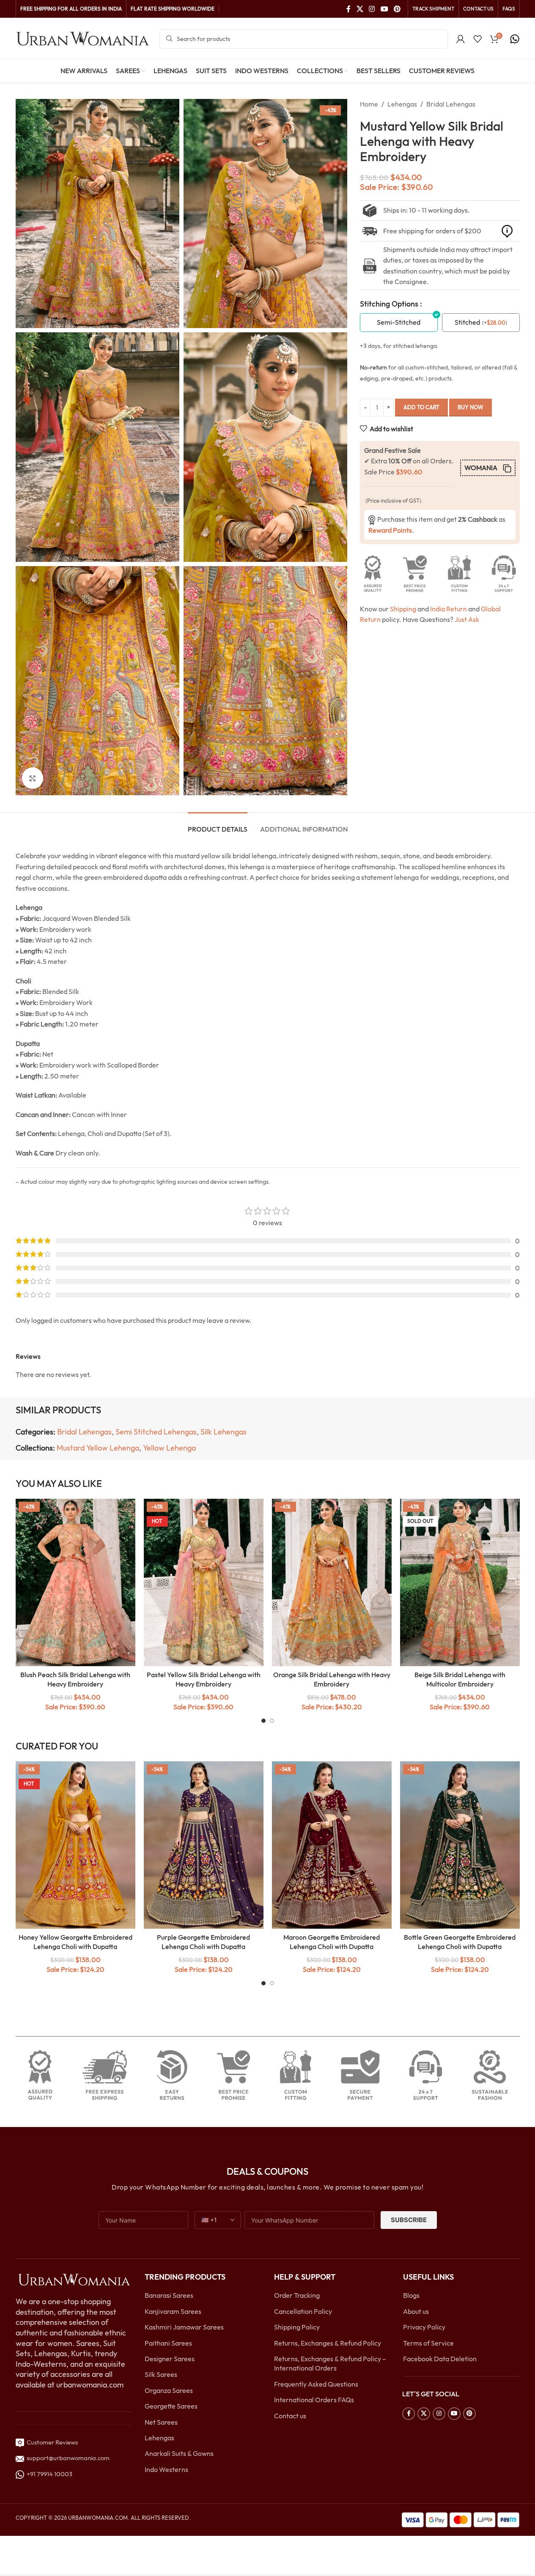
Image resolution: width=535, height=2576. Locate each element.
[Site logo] (83, 38)
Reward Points (390, 530)
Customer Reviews (51, 2442)
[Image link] (74, 2279)
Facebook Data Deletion (440, 2359)
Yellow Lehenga (169, 1448)
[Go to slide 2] (272, 1721)
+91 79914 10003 (48, 2474)
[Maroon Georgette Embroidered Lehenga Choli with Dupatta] (332, 1845)
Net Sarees (161, 2422)
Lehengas (402, 104)
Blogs (411, 2295)
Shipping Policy (297, 2327)
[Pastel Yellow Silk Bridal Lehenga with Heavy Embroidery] (204, 1582)
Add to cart (421, 407)
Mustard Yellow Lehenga (98, 1448)
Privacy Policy (424, 2327)
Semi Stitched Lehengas (156, 1432)
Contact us (290, 2415)
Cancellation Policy (303, 2311)
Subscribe (409, 2220)
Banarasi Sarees (169, 2295)
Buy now (471, 407)
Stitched (467, 322)
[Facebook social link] (348, 9)
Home (369, 104)
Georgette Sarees (171, 2406)
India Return (449, 609)
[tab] (218, 825)
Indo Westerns (166, 2469)
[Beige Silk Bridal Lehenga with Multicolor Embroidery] (460, 1582)
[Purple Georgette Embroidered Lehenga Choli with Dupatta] (204, 1845)
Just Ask (467, 619)
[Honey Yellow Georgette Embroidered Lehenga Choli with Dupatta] (75, 1845)
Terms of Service (428, 2343)
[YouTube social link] (384, 9)
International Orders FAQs (314, 2400)
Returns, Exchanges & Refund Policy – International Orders (330, 2363)
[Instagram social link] (372, 9)
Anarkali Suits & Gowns (179, 2453)
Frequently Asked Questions (316, 2384)
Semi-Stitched (399, 322)
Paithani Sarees (168, 2343)
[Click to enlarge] (33, 778)
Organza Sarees (169, 2390)
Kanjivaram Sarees (173, 2311)
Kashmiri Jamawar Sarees (184, 2327)
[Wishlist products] (477, 39)
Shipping (403, 609)
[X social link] (360, 9)
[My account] (461, 39)
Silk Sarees (161, 2374)
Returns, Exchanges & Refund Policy (328, 2343)
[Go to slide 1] (263, 1721)
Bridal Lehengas (451, 104)
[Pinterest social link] (397, 9)
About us (416, 2311)
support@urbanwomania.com (68, 2458)
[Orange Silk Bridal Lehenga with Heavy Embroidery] (332, 1582)
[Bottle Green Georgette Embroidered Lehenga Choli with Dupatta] (460, 1845)
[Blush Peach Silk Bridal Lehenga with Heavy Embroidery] (75, 1582)
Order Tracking (297, 2295)
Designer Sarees (170, 2359)
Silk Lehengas (224, 1432)
